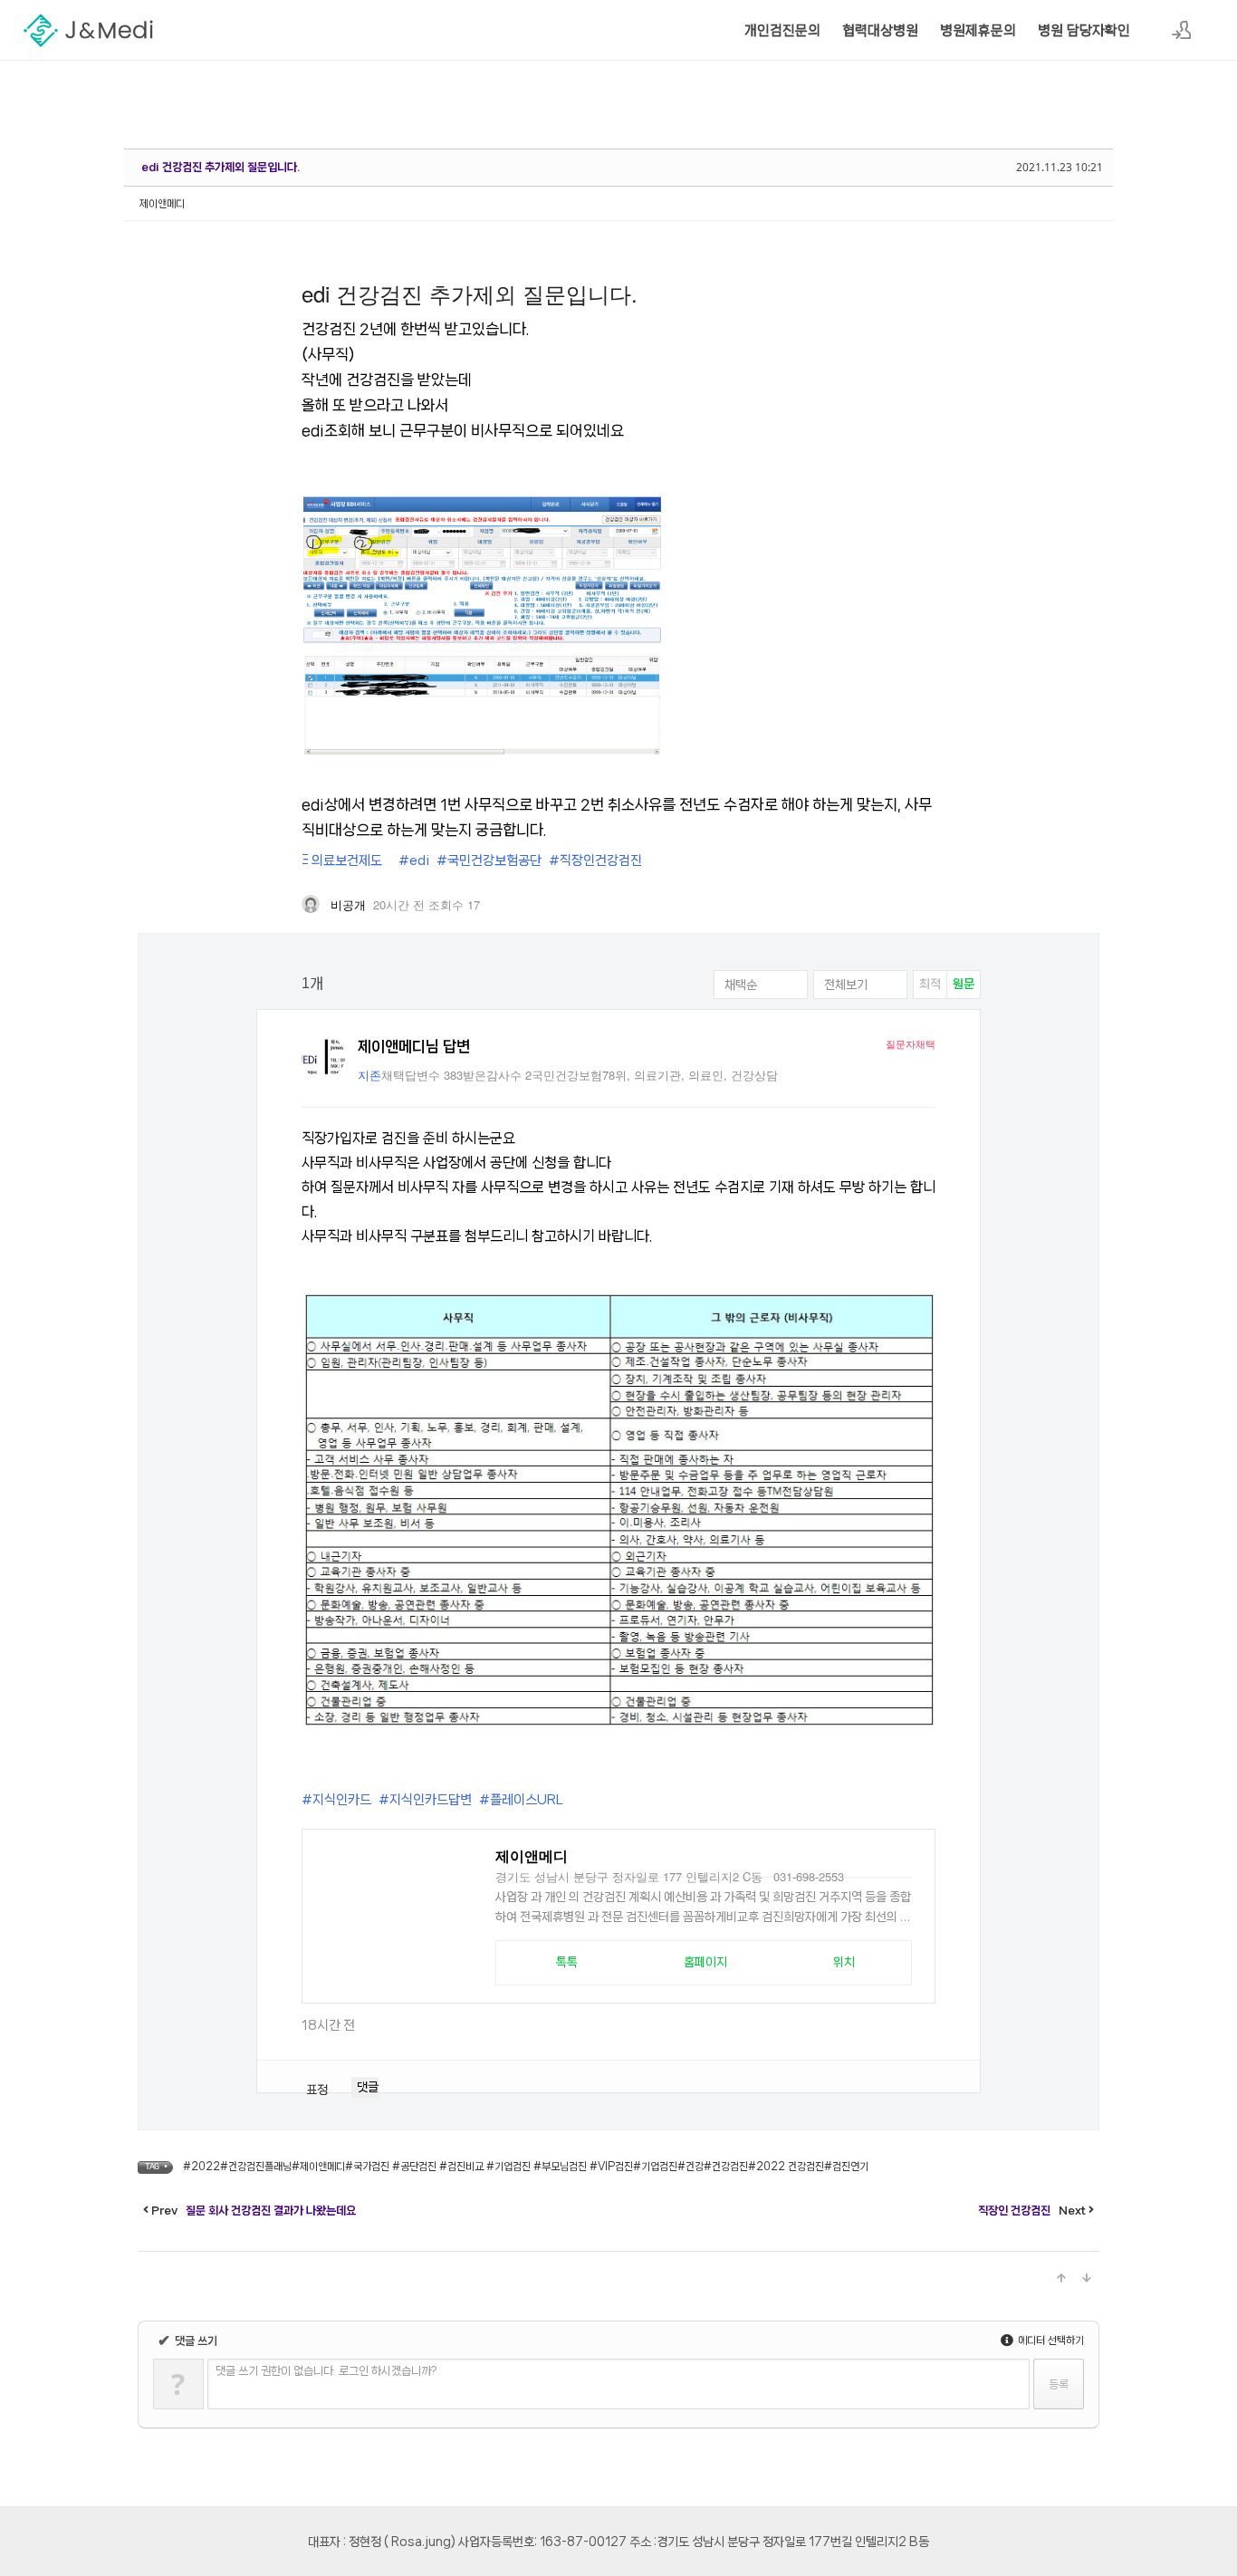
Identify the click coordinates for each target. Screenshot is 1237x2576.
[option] (930, 985)
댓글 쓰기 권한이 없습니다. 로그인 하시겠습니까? (326, 2371)
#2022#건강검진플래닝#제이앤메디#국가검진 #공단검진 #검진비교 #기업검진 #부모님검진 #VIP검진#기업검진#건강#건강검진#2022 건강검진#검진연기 (526, 2167)
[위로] (1061, 2279)
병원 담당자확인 (1084, 31)
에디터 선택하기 (1050, 2341)
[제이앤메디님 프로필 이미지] (323, 1057)
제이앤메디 (162, 204)
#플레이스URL (521, 1800)
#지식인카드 (336, 1800)
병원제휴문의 (978, 31)
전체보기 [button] (846, 985)
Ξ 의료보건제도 (342, 860)
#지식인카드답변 (425, 1800)
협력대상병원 (880, 31)
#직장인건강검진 (595, 860)
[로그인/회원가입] (1182, 30)
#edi (414, 860)
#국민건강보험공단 (489, 860)
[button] (566, 1963)
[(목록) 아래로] (1087, 2279)
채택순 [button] (741, 985)
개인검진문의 (782, 31)
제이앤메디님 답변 (414, 1046)
